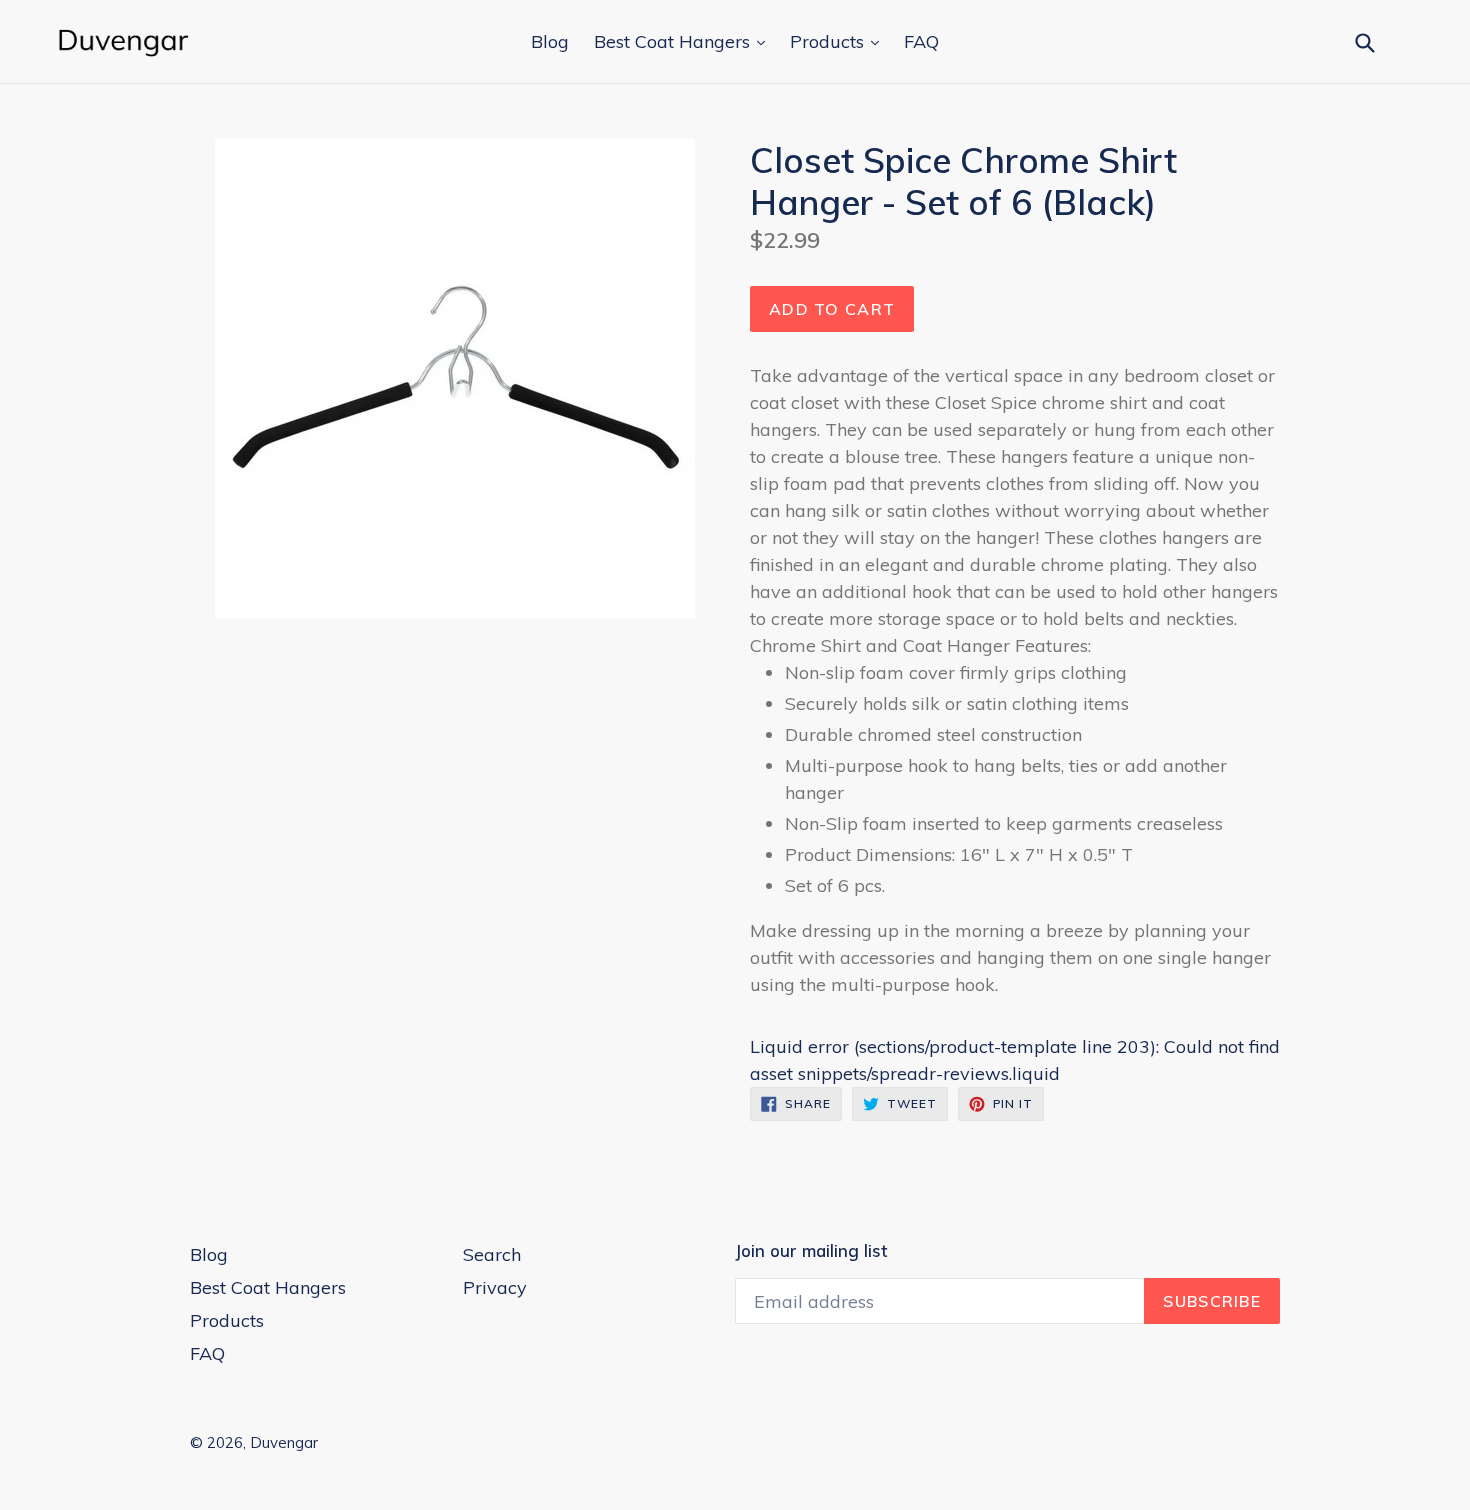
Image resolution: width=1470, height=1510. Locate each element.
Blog (550, 41)
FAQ (921, 41)
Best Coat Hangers (674, 41)
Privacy (495, 1287)
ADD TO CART (832, 309)
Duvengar (284, 1442)
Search (492, 1254)
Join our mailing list (811, 1251)
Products (829, 41)
